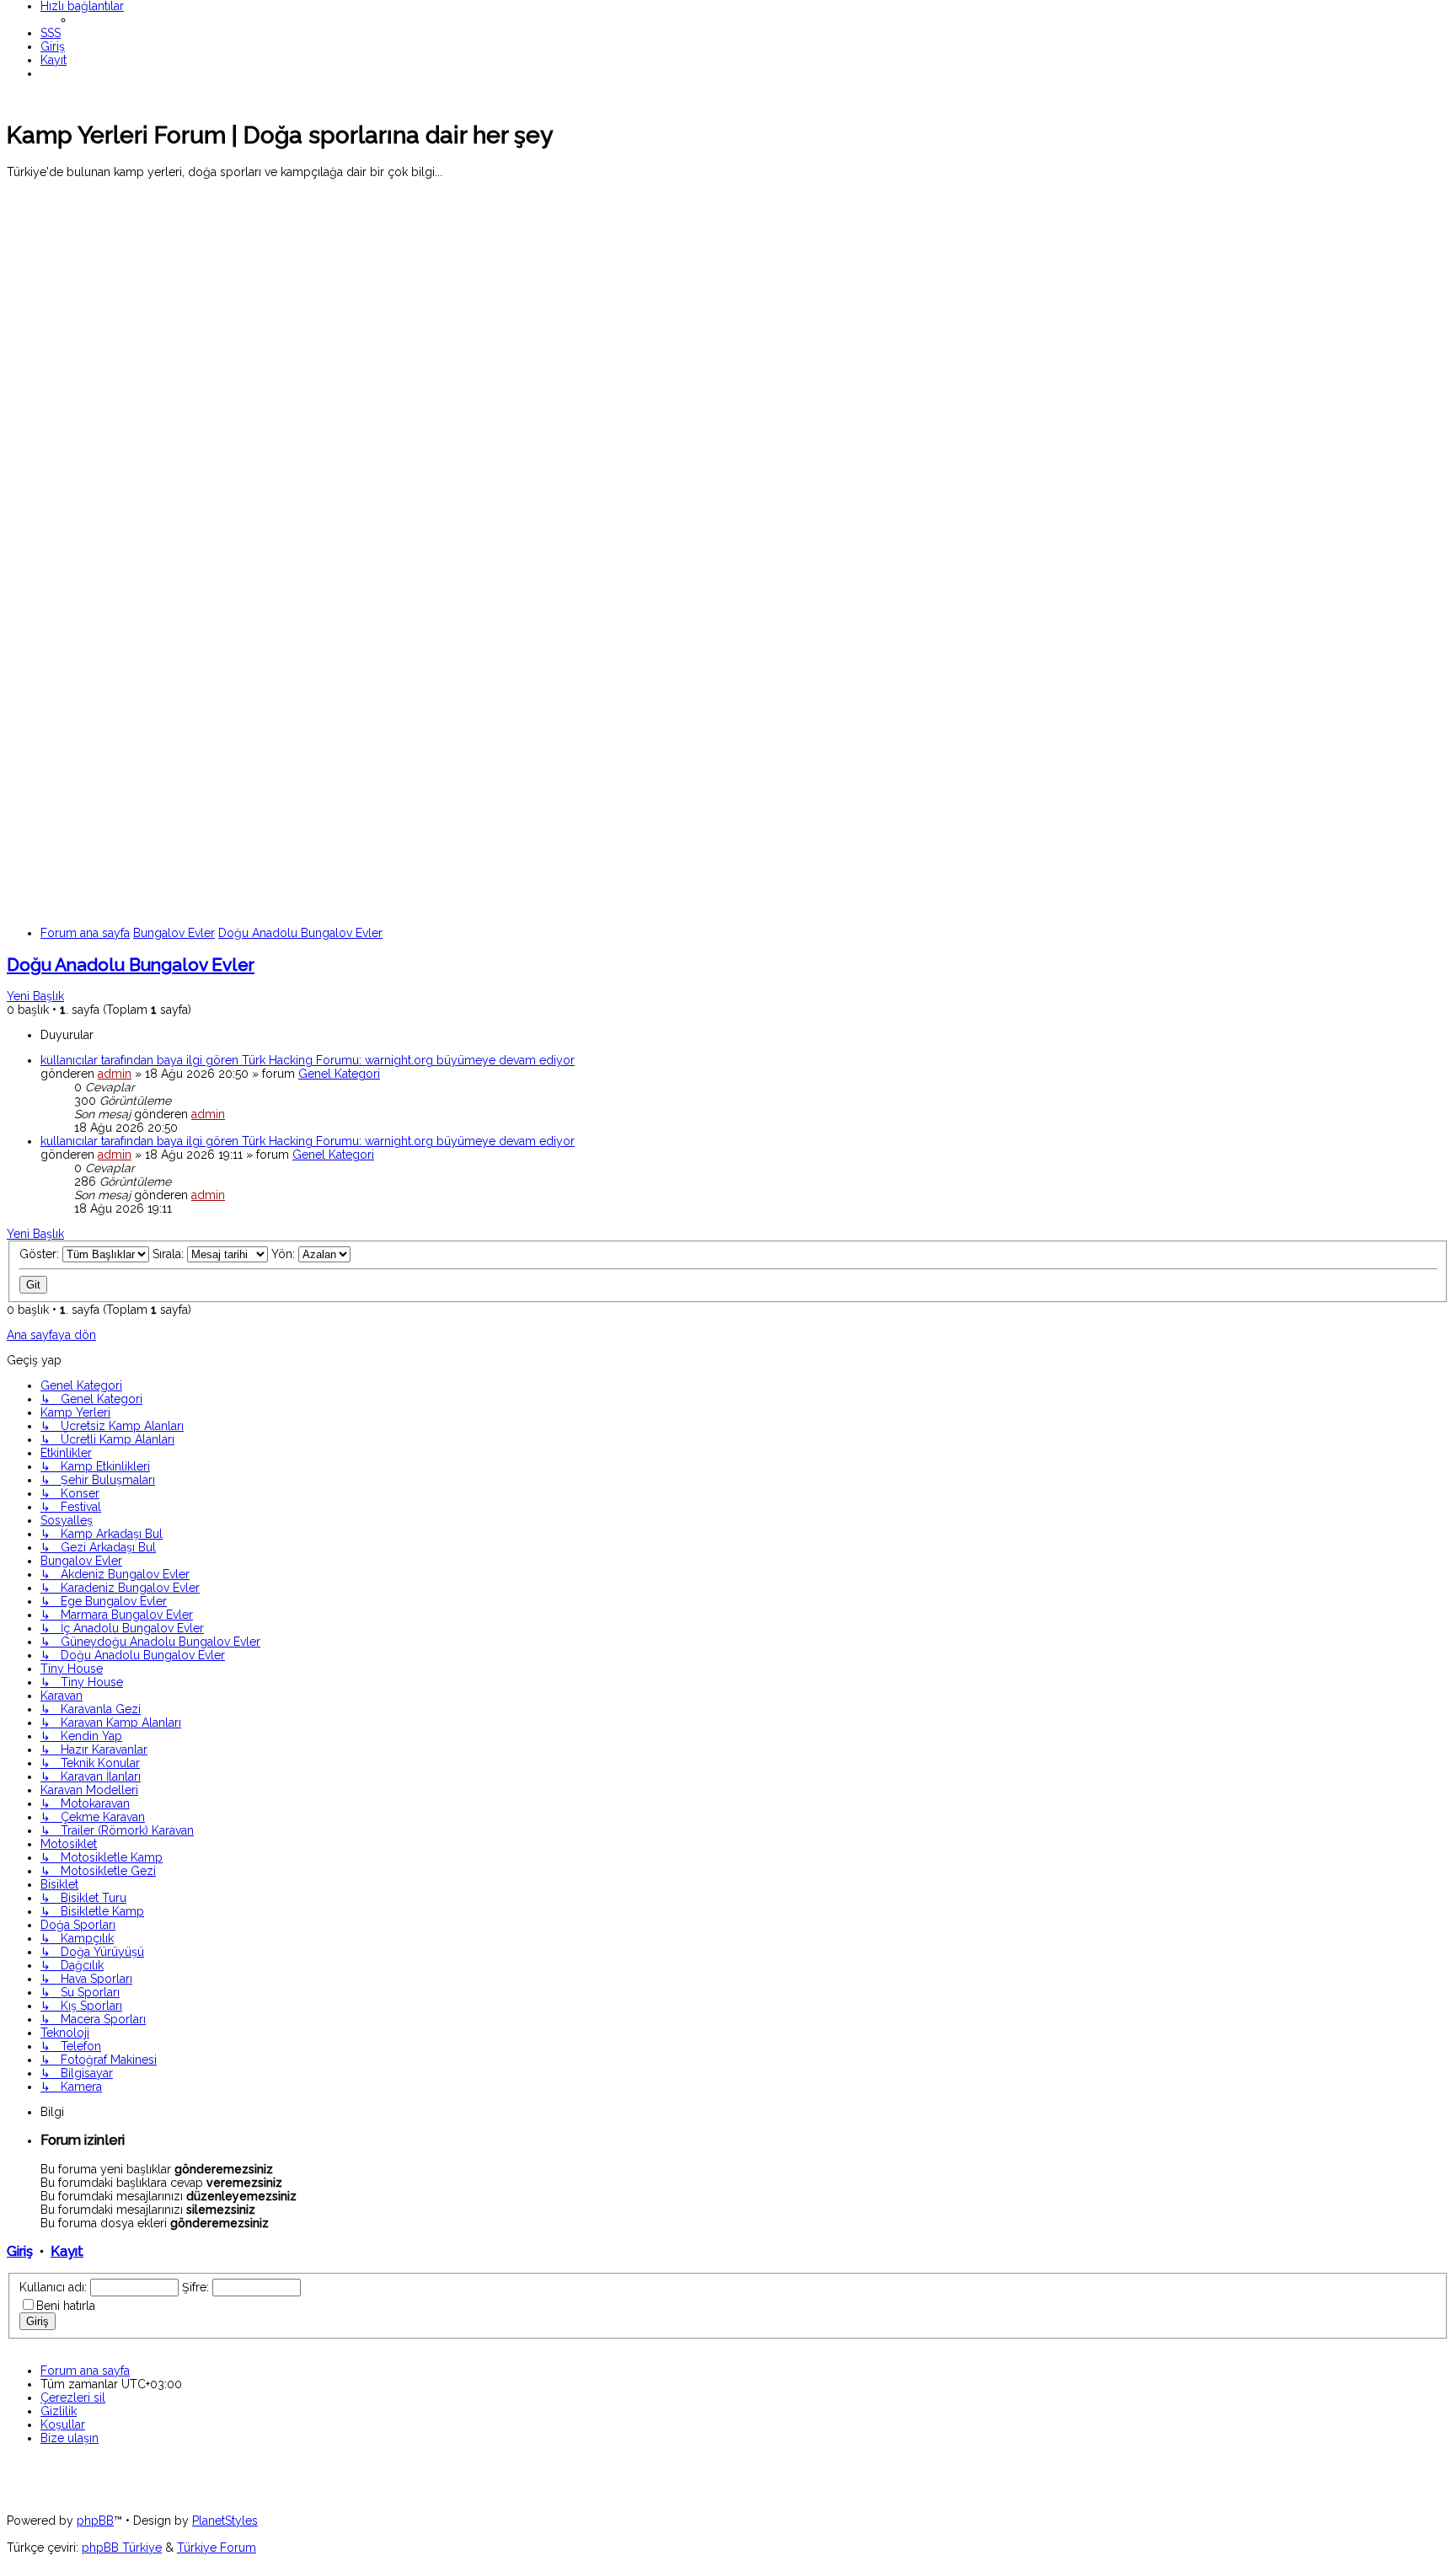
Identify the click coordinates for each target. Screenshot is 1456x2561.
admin (115, 1074)
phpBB (95, 2521)
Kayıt (67, 2251)
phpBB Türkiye (122, 2548)
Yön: (285, 1254)
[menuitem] (51, 33)
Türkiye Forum (217, 2548)
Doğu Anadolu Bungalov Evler (131, 964)
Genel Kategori (339, 1074)
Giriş (20, 2251)
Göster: (41, 1254)
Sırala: (170, 1254)
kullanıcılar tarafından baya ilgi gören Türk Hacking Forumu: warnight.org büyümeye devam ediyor (308, 1060)
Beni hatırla (66, 2306)
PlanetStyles (225, 2521)
